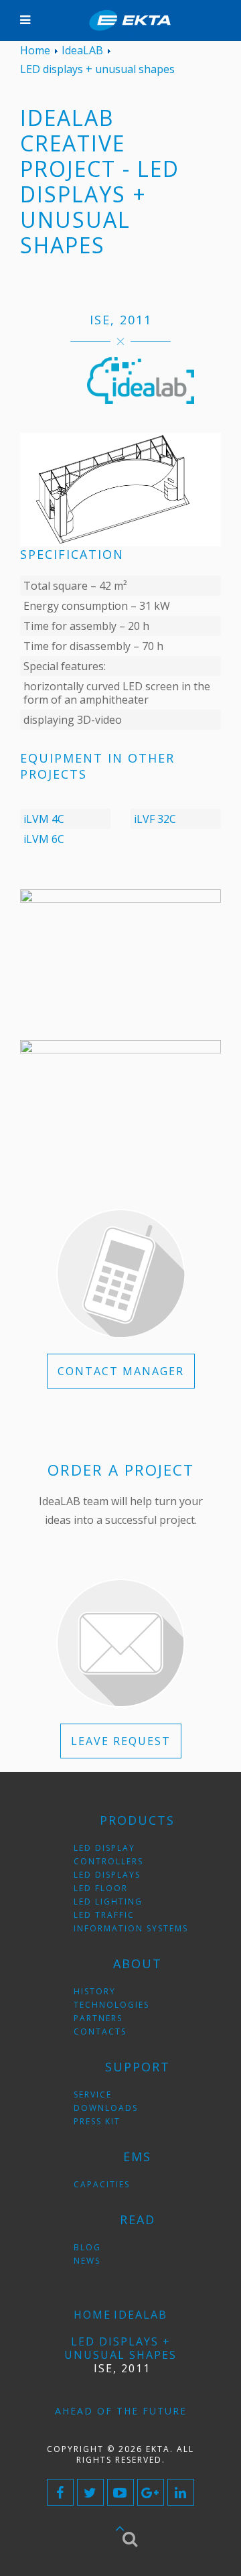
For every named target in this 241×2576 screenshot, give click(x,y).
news (87, 2261)
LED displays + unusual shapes (120, 2348)
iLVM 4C (44, 819)
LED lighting (108, 1902)
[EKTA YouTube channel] (120, 2492)
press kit (97, 2121)
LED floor (101, 1888)
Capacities (102, 2184)
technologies (111, 2005)
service (93, 2095)
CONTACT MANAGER (121, 1371)
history (95, 1991)
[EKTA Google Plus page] (151, 2492)
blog (87, 2247)
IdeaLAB (141, 2315)
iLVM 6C (44, 839)
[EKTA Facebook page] (60, 2492)
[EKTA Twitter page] (90, 2492)
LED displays (107, 1875)
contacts (100, 2032)
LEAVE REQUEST (121, 1741)
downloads (106, 2108)
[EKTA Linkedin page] (181, 2492)
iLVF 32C (155, 819)
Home (92, 2315)
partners (98, 2018)
